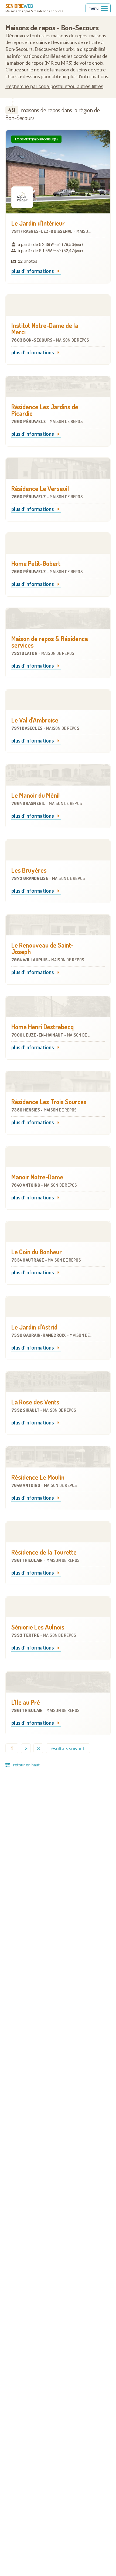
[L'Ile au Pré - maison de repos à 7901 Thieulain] (58, 1682)
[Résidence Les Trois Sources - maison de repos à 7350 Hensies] (58, 1082)
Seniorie (19, 6)
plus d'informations (33, 271)
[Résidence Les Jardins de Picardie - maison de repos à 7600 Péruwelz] (58, 387)
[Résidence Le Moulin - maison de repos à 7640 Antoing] (58, 1457)
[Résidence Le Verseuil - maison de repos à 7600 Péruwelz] (58, 468)
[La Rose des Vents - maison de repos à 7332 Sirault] (58, 1382)
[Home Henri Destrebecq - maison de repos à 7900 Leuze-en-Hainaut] (58, 1007)
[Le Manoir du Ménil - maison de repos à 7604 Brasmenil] (58, 775)
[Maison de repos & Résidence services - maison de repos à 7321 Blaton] (58, 619)
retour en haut (26, 1765)
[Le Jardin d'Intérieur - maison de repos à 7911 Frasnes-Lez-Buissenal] (58, 172)
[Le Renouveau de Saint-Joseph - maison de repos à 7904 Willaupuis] (58, 925)
